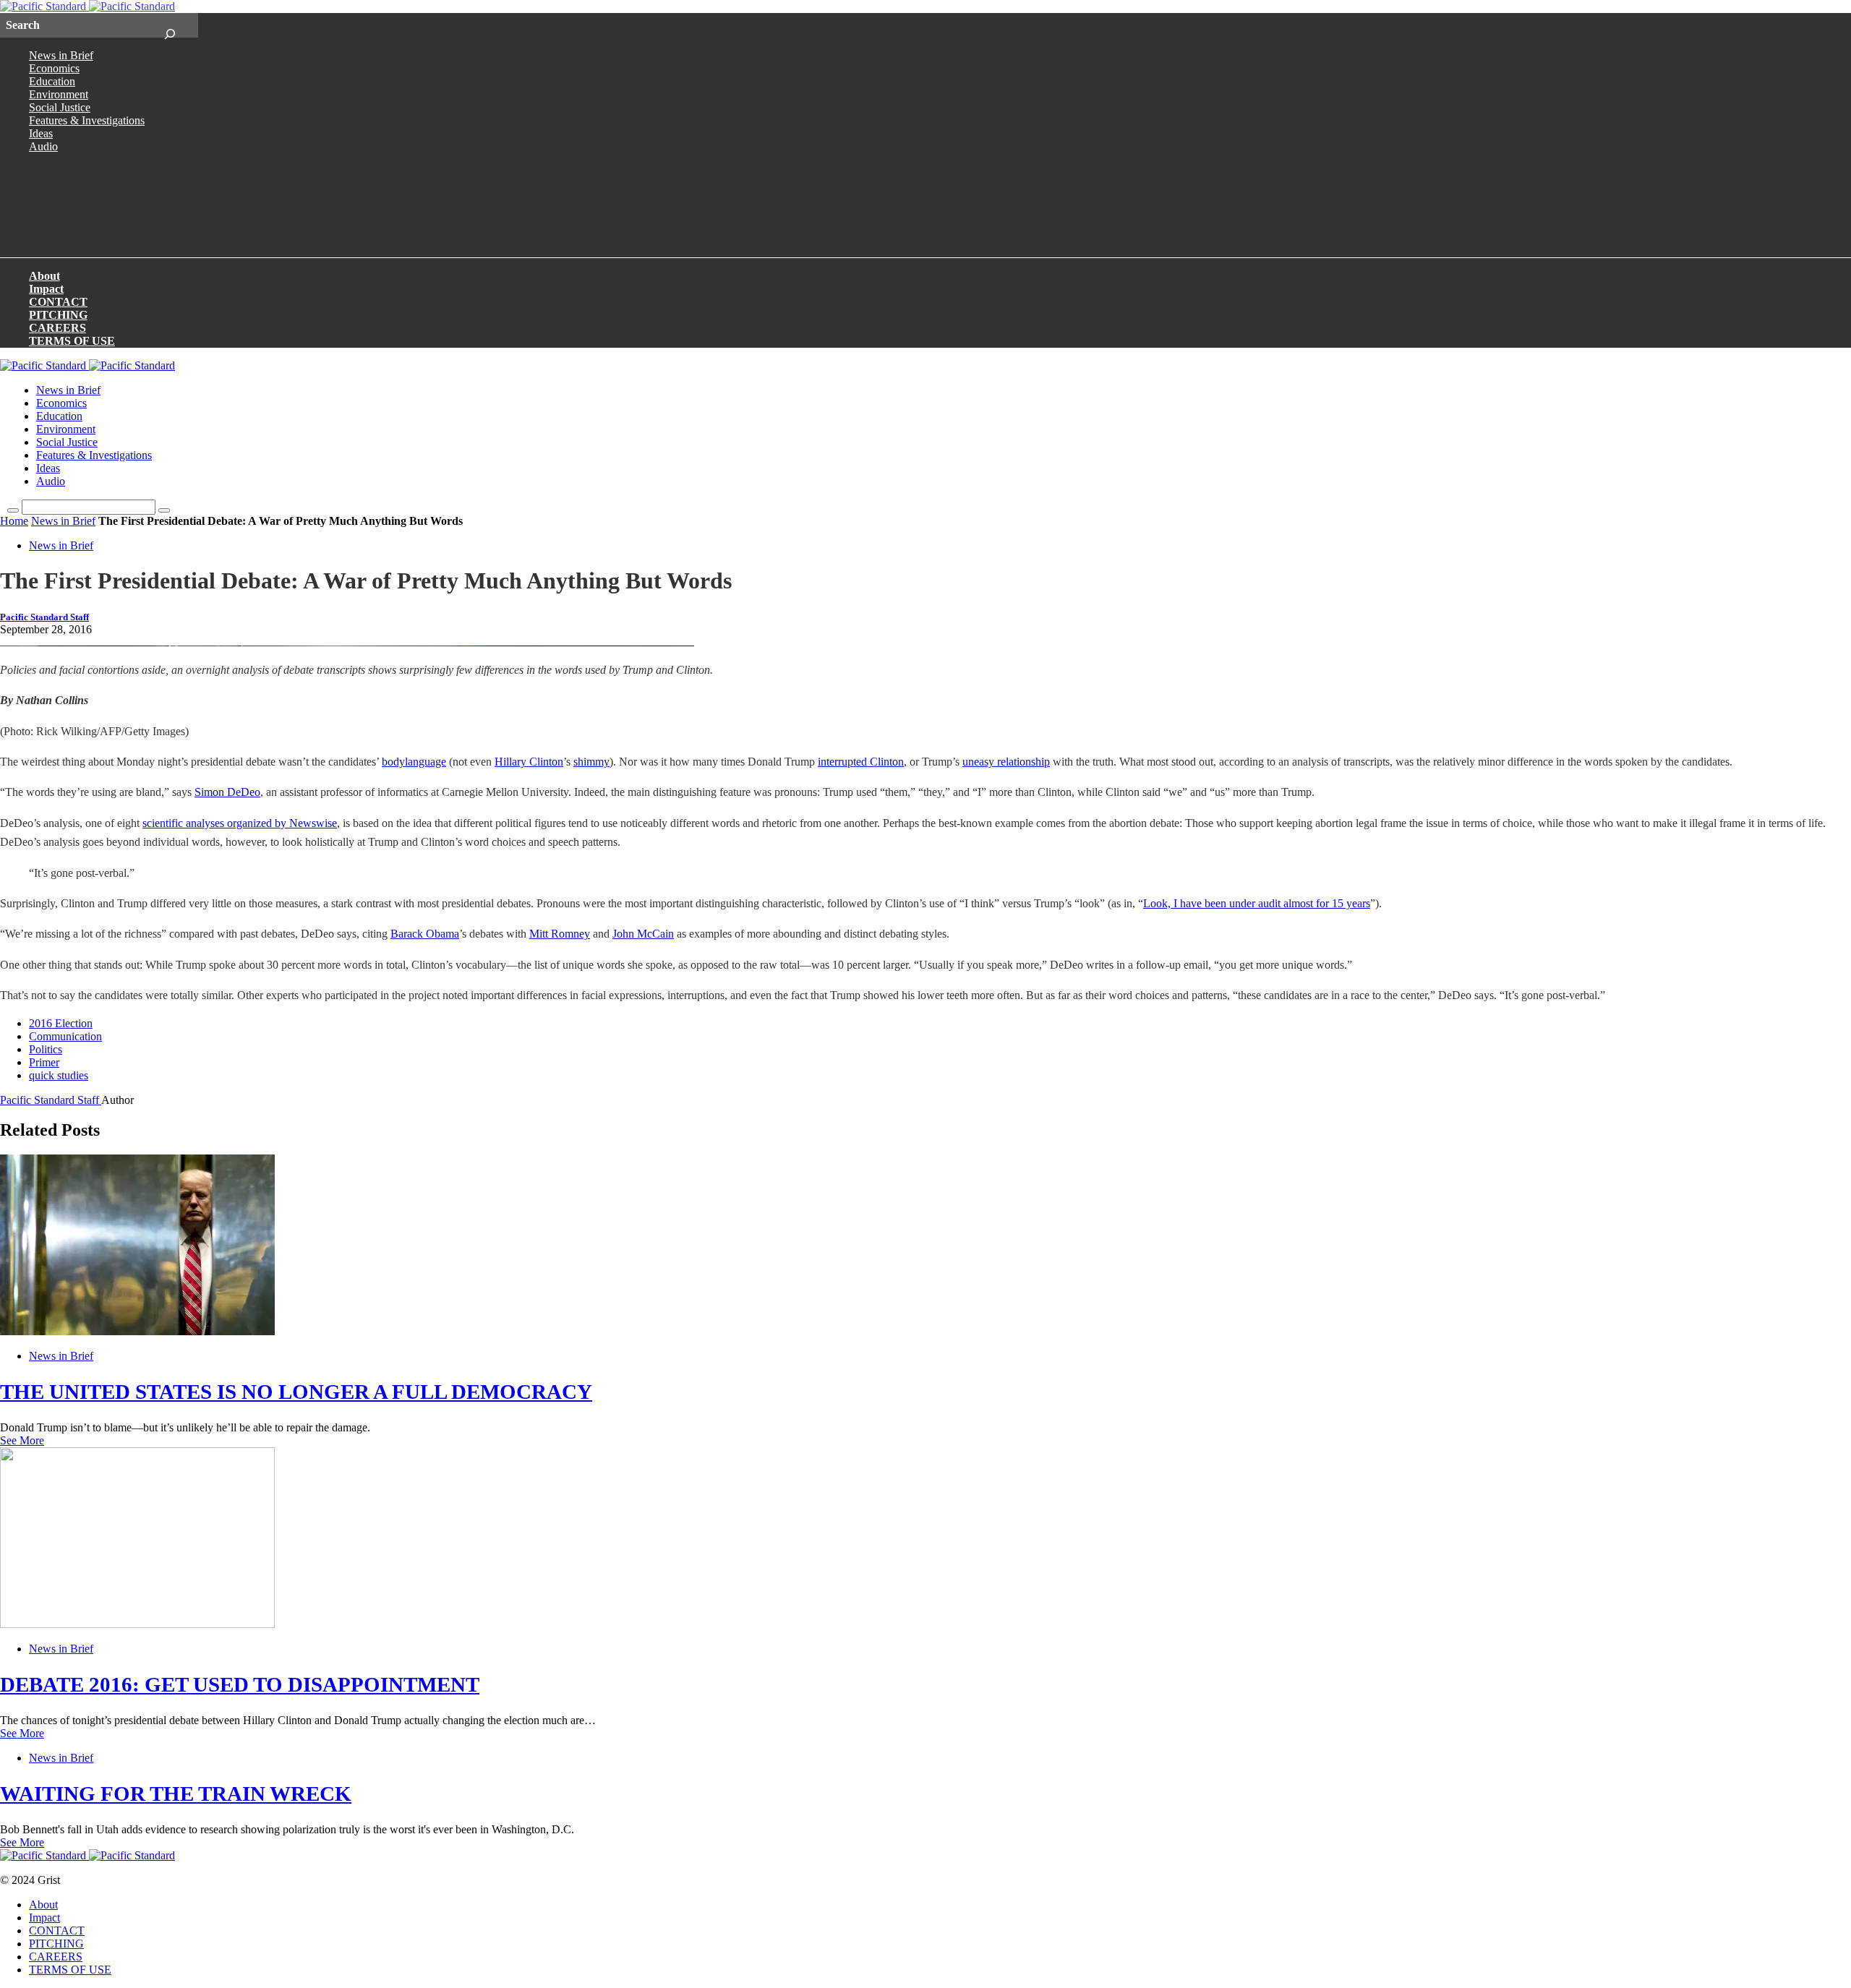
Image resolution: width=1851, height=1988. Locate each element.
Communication (65, 1036)
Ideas (41, 133)
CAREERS (57, 328)
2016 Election (61, 1023)
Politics (46, 1049)
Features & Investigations (87, 120)
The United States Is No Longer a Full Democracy (296, 1392)
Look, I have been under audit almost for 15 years (1257, 903)
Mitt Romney (560, 934)
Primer (44, 1062)
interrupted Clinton (861, 762)
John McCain (643, 934)
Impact (46, 289)
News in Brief (61, 55)
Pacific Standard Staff (44, 617)
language (426, 762)
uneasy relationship (1006, 762)
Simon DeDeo (227, 792)
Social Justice (60, 107)
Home (14, 521)
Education (52, 81)
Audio (43, 146)
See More (22, 1440)
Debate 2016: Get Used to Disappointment (240, 1684)
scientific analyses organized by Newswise (240, 823)
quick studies (59, 1075)
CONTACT (58, 302)
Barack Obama (425, 934)
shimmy (591, 762)
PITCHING (58, 315)
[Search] (170, 25)
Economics (54, 68)
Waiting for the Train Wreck (176, 1794)
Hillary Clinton (529, 762)
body (393, 762)
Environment (59, 94)
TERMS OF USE (72, 341)
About (44, 276)
